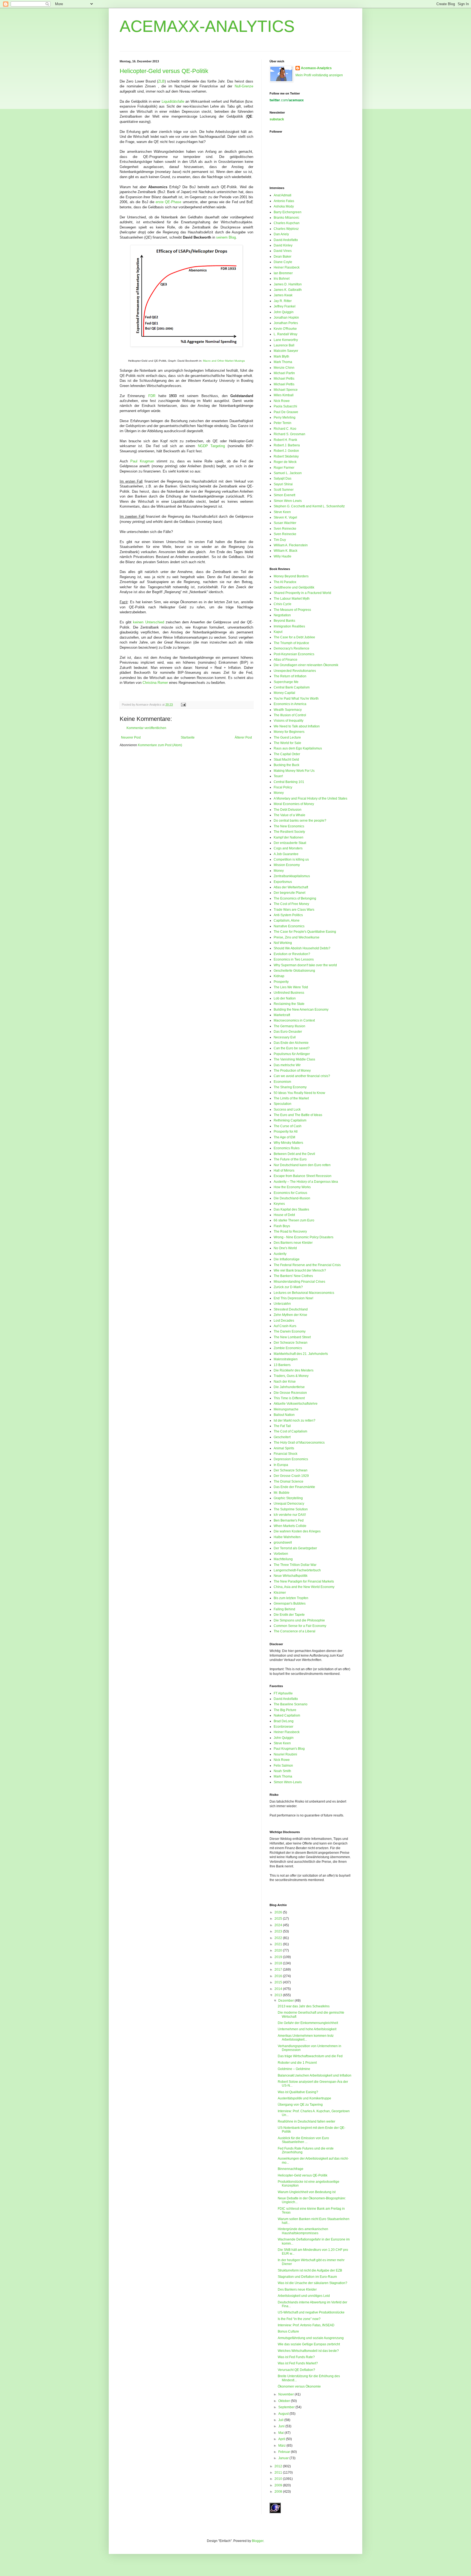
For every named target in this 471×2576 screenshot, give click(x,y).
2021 (279, 1944)
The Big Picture (285, 1710)
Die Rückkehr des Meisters (294, 1370)
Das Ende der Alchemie (291, 1043)
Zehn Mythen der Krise (290, 1315)
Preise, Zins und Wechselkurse (297, 937)
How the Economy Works (292, 1187)
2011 (279, 2473)
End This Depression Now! (293, 1298)
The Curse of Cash (288, 1126)
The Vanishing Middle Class (294, 1059)
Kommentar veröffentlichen (146, 728)
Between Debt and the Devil (294, 1154)
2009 (279, 2485)
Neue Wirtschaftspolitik (291, 1576)
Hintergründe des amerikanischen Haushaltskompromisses (303, 2231)
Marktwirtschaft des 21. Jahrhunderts (301, 1354)
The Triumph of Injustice (291, 643)
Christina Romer (155, 683)
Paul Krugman (142, 461)
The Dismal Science (289, 1481)
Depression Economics (291, 1459)
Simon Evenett (284, 495)
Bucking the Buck (286, 765)
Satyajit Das (283, 478)
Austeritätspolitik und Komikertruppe (304, 2098)
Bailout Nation (284, 1415)
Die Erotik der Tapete (289, 1615)
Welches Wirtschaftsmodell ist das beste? (308, 2351)
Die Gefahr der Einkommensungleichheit (308, 2023)
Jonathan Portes (286, 323)
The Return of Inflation (290, 676)
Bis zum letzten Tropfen (291, 1598)
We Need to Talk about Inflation (297, 726)
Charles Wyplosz (286, 229)
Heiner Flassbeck (287, 267)
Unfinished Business (289, 993)
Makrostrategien (286, 1359)
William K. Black (286, 551)
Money (279, 793)
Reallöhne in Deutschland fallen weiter (307, 2121)
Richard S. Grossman (289, 434)
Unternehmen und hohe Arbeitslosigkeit (307, 2029)
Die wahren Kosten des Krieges (297, 1531)
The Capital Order (287, 754)
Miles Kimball (284, 395)
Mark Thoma (283, 362)
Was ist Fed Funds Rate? (296, 2357)
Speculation (283, 1104)
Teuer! (278, 776)
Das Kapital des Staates (291, 1209)
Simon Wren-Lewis (288, 501)
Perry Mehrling (285, 417)
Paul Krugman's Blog (289, 1749)
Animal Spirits (284, 1448)
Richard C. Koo (285, 429)
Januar (284, 2458)
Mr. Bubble (282, 1493)
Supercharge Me (286, 682)
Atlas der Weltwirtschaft (291, 887)
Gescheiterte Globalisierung (294, 971)
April (282, 2439)
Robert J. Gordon (286, 451)
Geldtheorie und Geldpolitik (294, 587)
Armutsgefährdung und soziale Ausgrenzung (311, 2338)
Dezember (286, 2001)
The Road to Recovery (290, 1231)
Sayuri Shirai (283, 484)
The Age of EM (284, 1137)
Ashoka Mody (284, 206)
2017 (279, 1970)
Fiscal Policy (283, 787)
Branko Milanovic (286, 218)
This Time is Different (289, 1398)
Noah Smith (282, 1771)
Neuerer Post (131, 737)
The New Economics (289, 826)
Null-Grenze (244, 86)
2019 (279, 1957)
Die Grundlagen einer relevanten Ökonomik (306, 665)
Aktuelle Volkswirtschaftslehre (296, 1404)
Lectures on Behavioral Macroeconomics (304, 1293)
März (282, 2446)
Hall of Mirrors (284, 1170)
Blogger (258, 2541)
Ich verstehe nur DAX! (290, 1515)
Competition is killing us (291, 859)
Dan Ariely (281, 234)
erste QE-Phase (168, 202)
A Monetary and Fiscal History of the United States (310, 798)
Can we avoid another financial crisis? (302, 1076)
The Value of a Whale (289, 815)
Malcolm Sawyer (286, 351)
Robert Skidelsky (286, 456)
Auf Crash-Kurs (285, 1326)
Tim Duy (280, 540)
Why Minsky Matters (288, 1143)
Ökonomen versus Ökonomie (299, 2386)
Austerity (280, 1254)
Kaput (278, 632)
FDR (152, 396)
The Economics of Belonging (295, 898)
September (287, 2407)
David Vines (283, 251)
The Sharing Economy (290, 1087)
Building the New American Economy (301, 1010)
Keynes (279, 1204)
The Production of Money (292, 1071)
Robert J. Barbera (287, 445)
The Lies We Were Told (291, 987)
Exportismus (283, 882)
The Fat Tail (282, 1426)
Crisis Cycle (283, 604)
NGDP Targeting (211, 446)
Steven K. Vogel (285, 517)
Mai (281, 2433)
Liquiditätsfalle (173, 101)
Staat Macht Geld (286, 760)
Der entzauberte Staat (290, 843)
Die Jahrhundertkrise (289, 1387)
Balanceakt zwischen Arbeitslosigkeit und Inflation (315, 2075)
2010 (279, 2479)
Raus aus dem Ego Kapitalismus (298, 748)
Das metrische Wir (287, 1065)
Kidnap (279, 976)
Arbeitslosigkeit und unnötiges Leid (304, 2296)
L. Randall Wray (286, 334)
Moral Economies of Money (294, 804)
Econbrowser (283, 1727)
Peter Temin (283, 423)
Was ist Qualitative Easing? (298, 2092)
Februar (285, 2452)
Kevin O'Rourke (285, 329)
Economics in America (290, 704)
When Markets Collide (290, 1526)
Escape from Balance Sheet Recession (303, 1176)
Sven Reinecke (285, 529)
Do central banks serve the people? (300, 821)
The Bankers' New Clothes (293, 1276)
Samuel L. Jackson (288, 473)
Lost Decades (284, 1321)
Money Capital (284, 693)
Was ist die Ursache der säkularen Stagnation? (313, 2283)
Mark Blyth (281, 356)
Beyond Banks (284, 621)
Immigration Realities (289, 626)
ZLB (161, 81)
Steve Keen (282, 512)
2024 (279, 1925)
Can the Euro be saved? (292, 1048)
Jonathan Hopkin (286, 318)
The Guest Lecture (287, 737)
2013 (279, 1995)
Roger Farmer (284, 468)
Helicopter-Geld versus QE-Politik (164, 71)
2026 (279, 1912)
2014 (279, 1989)
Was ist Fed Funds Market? (298, 2363)
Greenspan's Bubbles (290, 1603)
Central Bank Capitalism (292, 687)
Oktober (285, 2401)
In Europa (281, 1465)
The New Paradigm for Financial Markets (304, 1581)
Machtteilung (283, 1559)
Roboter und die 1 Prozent (297, 2063)
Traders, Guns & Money (291, 1376)
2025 (279, 1919)
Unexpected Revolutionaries (295, 671)
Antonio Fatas (284, 201)
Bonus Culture (288, 2331)
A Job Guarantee (286, 854)
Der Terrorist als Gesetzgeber (295, 1548)
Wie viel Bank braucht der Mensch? (300, 1270)
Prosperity (281, 982)
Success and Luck (287, 1109)
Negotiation (282, 615)
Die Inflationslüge (287, 1259)
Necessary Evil (285, 1037)
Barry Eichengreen (288, 212)
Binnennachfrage (291, 2169)
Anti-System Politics (288, 915)
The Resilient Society (289, 832)
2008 (279, 2492)
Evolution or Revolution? (292, 954)
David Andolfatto (286, 240)
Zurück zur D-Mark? (288, 1287)
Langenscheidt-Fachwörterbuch (297, 1570)
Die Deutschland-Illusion (292, 1198)
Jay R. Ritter (283, 301)
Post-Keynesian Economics (294, 654)
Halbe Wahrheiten (287, 1537)
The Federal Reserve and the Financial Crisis (307, 1265)
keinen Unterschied (148, 622)
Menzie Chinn (284, 368)
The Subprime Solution (291, 1509)
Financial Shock (286, 1454)
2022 (279, 1938)
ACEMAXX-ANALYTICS (207, 26)
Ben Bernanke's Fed (289, 1520)
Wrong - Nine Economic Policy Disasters (304, 1237)
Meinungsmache (286, 1409)
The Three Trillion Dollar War (295, 1565)
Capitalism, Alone (287, 920)
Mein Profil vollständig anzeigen (319, 75)
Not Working (283, 943)
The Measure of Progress (292, 610)
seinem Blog (226, 237)
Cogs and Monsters (288, 848)
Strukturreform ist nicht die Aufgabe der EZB (310, 2270)
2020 (279, 1950)
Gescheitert (282, 1437)
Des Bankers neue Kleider (293, 1243)
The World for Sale (287, 743)
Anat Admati (283, 195)
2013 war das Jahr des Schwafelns (304, 2006)
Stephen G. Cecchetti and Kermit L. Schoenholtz (309, 506)
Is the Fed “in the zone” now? (299, 2319)
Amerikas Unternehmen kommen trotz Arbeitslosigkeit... (306, 2038)
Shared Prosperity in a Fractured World (302, 593)
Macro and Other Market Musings (224, 361)
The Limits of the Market (291, 1098)
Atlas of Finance (286, 660)
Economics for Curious (290, 1193)
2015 (279, 1982)
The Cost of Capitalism (290, 1431)
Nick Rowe (282, 401)
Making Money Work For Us (294, 771)
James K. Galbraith (288, 290)
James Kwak (283, 295)
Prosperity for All (286, 1132)
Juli (281, 2420)
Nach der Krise (285, 1382)
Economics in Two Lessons (294, 959)
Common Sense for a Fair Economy (300, 1626)
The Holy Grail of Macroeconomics (299, 1443)
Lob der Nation (285, 998)
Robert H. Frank (285, 440)
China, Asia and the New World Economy (304, 1587)
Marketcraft (282, 1015)
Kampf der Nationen (289, 837)
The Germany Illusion (289, 1026)
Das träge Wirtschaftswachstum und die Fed (310, 2056)
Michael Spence (286, 390)
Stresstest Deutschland (291, 1309)
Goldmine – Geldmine (294, 2069)
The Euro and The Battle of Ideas (298, 1115)
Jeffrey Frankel (285, 306)
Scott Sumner (284, 490)
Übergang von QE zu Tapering (300, 2105)
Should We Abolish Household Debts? (302, 948)
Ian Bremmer (283, 273)
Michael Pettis (284, 379)
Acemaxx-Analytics (316, 68)
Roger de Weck (285, 462)
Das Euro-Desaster (288, 1032)
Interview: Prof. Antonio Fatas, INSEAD (306, 2325)
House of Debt (284, 1215)
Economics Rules (287, 1148)
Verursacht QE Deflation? (296, 2370)
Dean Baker (283, 257)
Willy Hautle (283, 556)
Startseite (188, 737)
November (286, 2394)
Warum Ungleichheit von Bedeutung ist (307, 2192)
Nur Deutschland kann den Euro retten (302, 1165)
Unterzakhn (282, 1304)
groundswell (283, 1542)
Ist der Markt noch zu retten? (295, 1420)
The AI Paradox (285, 582)
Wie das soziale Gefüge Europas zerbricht (309, 2344)
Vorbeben (281, 1554)
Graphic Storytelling (288, 1498)
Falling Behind (284, 1609)
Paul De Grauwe (286, 412)
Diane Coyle (283, 262)
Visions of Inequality (289, 721)
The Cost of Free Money (291, 904)
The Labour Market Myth (292, 599)
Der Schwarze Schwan (291, 1343)
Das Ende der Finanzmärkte (294, 1487)
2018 (279, 1963)
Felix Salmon (283, 1766)
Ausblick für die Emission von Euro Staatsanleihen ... (303, 2140)
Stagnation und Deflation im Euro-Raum (307, 2277)
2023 (279, 1931)
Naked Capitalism (287, 1715)
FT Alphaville (283, 1693)
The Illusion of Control (290, 715)
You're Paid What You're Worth (296, 699)
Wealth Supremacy (288, 710)
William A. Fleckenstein (291, 545)
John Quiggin (284, 312)
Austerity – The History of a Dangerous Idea (306, 1182)
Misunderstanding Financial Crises (299, 1282)
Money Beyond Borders (291, 576)
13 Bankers (282, 1365)
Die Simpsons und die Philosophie (299, 1620)
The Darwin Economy (290, 1331)
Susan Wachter (285, 523)
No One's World (285, 1248)
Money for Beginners (289, 732)
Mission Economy (287, 865)
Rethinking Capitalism (290, 1120)
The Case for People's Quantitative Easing (305, 932)
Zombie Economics (288, 1348)
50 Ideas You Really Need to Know (299, 1093)
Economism (282, 1082)
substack (277, 119)
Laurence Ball (284, 345)
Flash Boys (282, 1226)
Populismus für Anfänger (292, 1054)
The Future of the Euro (290, 1159)
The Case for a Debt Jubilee (294, 637)
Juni (282, 2426)
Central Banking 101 (289, 782)
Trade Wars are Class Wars (294, 910)
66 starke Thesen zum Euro (294, 1220)
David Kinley (283, 245)
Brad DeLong (284, 1721)
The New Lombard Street (292, 1337)
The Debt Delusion (288, 810)
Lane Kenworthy (286, 340)
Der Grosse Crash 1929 (291, 1476)
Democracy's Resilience (292, 648)
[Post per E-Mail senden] (183, 705)
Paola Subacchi (285, 406)
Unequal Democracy (289, 1504)
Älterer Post (243, 737)
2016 (279, 1976)
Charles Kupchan (287, 223)
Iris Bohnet (282, 279)
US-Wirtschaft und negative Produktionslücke (311, 2312)
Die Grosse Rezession (290, 1393)
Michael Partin (284, 373)
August (284, 2414)
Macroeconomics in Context (294, 1020)
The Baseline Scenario (291, 1704)
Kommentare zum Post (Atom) (160, 745)
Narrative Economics (289, 926)
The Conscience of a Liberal (295, 1631)
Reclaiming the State (289, 1004)
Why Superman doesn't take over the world (305, 965)
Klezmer (280, 1593)
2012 (279, 2466)
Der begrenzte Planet (289, 893)
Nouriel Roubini (285, 1754)
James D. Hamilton (288, 284)
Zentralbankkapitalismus (292, 876)
